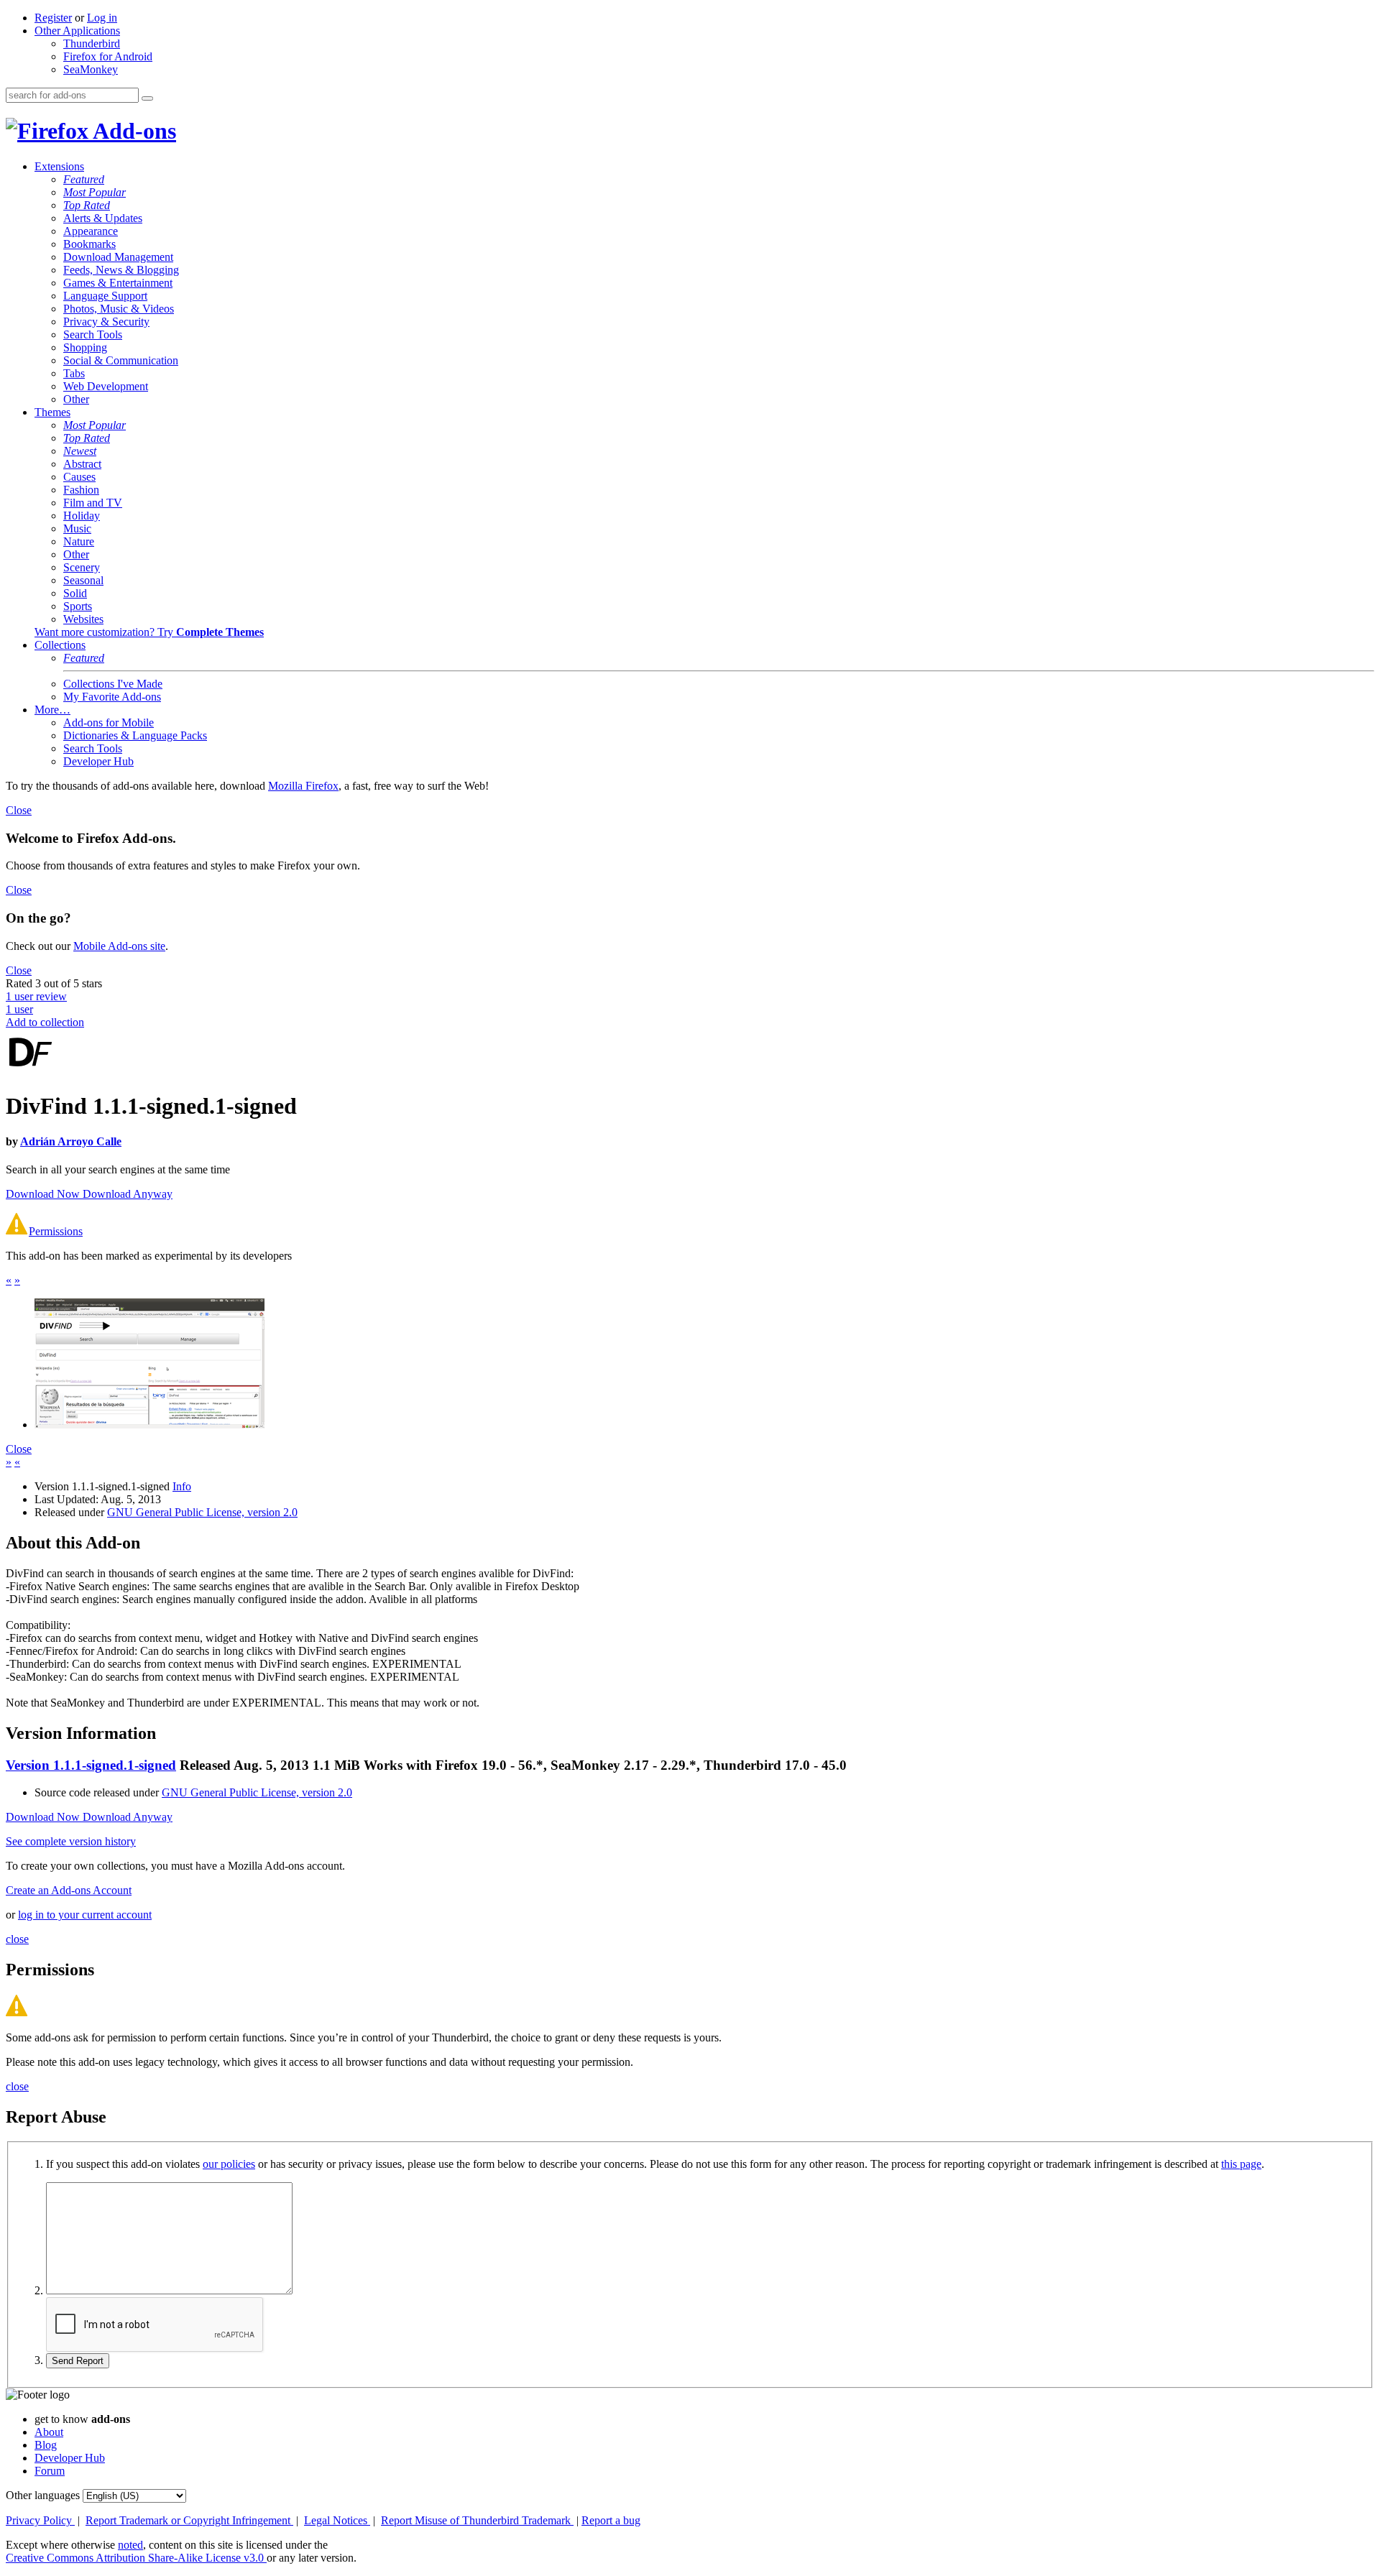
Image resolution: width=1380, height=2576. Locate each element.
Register (53, 18)
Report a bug (611, 2520)
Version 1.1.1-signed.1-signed (91, 1765)
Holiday (82, 516)
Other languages (43, 2495)
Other (76, 399)
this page (1241, 2164)
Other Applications (77, 31)
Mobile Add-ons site (119, 946)
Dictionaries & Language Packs (135, 735)
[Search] (147, 98)
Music (77, 528)
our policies (229, 2164)
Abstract (82, 464)
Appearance (91, 231)
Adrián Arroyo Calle (71, 1141)
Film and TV (93, 503)
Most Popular (95, 192)
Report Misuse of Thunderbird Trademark (477, 2520)
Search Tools (93, 334)
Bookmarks (89, 244)
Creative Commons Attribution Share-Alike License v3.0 (136, 2558)
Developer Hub (98, 761)
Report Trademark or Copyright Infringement (189, 2520)
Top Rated (87, 205)
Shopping (85, 347)
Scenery (82, 567)
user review (36, 996)
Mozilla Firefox (303, 786)
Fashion (81, 490)
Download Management (118, 257)
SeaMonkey (91, 69)
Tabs (74, 373)
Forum (50, 2471)
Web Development (106, 386)
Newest (80, 451)
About (49, 2432)
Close (19, 810)
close (17, 1939)
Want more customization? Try (149, 632)
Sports (78, 606)
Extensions (59, 166)
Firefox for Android (108, 56)
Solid (75, 593)
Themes (52, 412)
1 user (19, 1009)
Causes (79, 477)
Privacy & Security (106, 322)
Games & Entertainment (118, 283)
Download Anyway (128, 1194)
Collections (60, 645)
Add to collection (45, 1022)
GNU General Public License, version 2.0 (202, 1512)
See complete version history (71, 1841)
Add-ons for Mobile (109, 723)
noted (130, 2545)
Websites (83, 619)
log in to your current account (85, 1915)
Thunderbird (92, 43)
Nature (79, 541)
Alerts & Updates (103, 218)
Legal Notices (337, 2520)
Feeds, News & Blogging (121, 270)
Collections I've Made (113, 684)
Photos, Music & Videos (119, 309)
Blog (46, 2445)
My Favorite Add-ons (112, 697)
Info (182, 1486)
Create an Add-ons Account (69, 1890)
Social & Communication (121, 360)
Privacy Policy (40, 2520)
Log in (102, 18)
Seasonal (83, 580)
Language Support (105, 296)
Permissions (56, 1231)
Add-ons (132, 131)
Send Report (78, 2361)
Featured (84, 179)
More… (52, 710)
